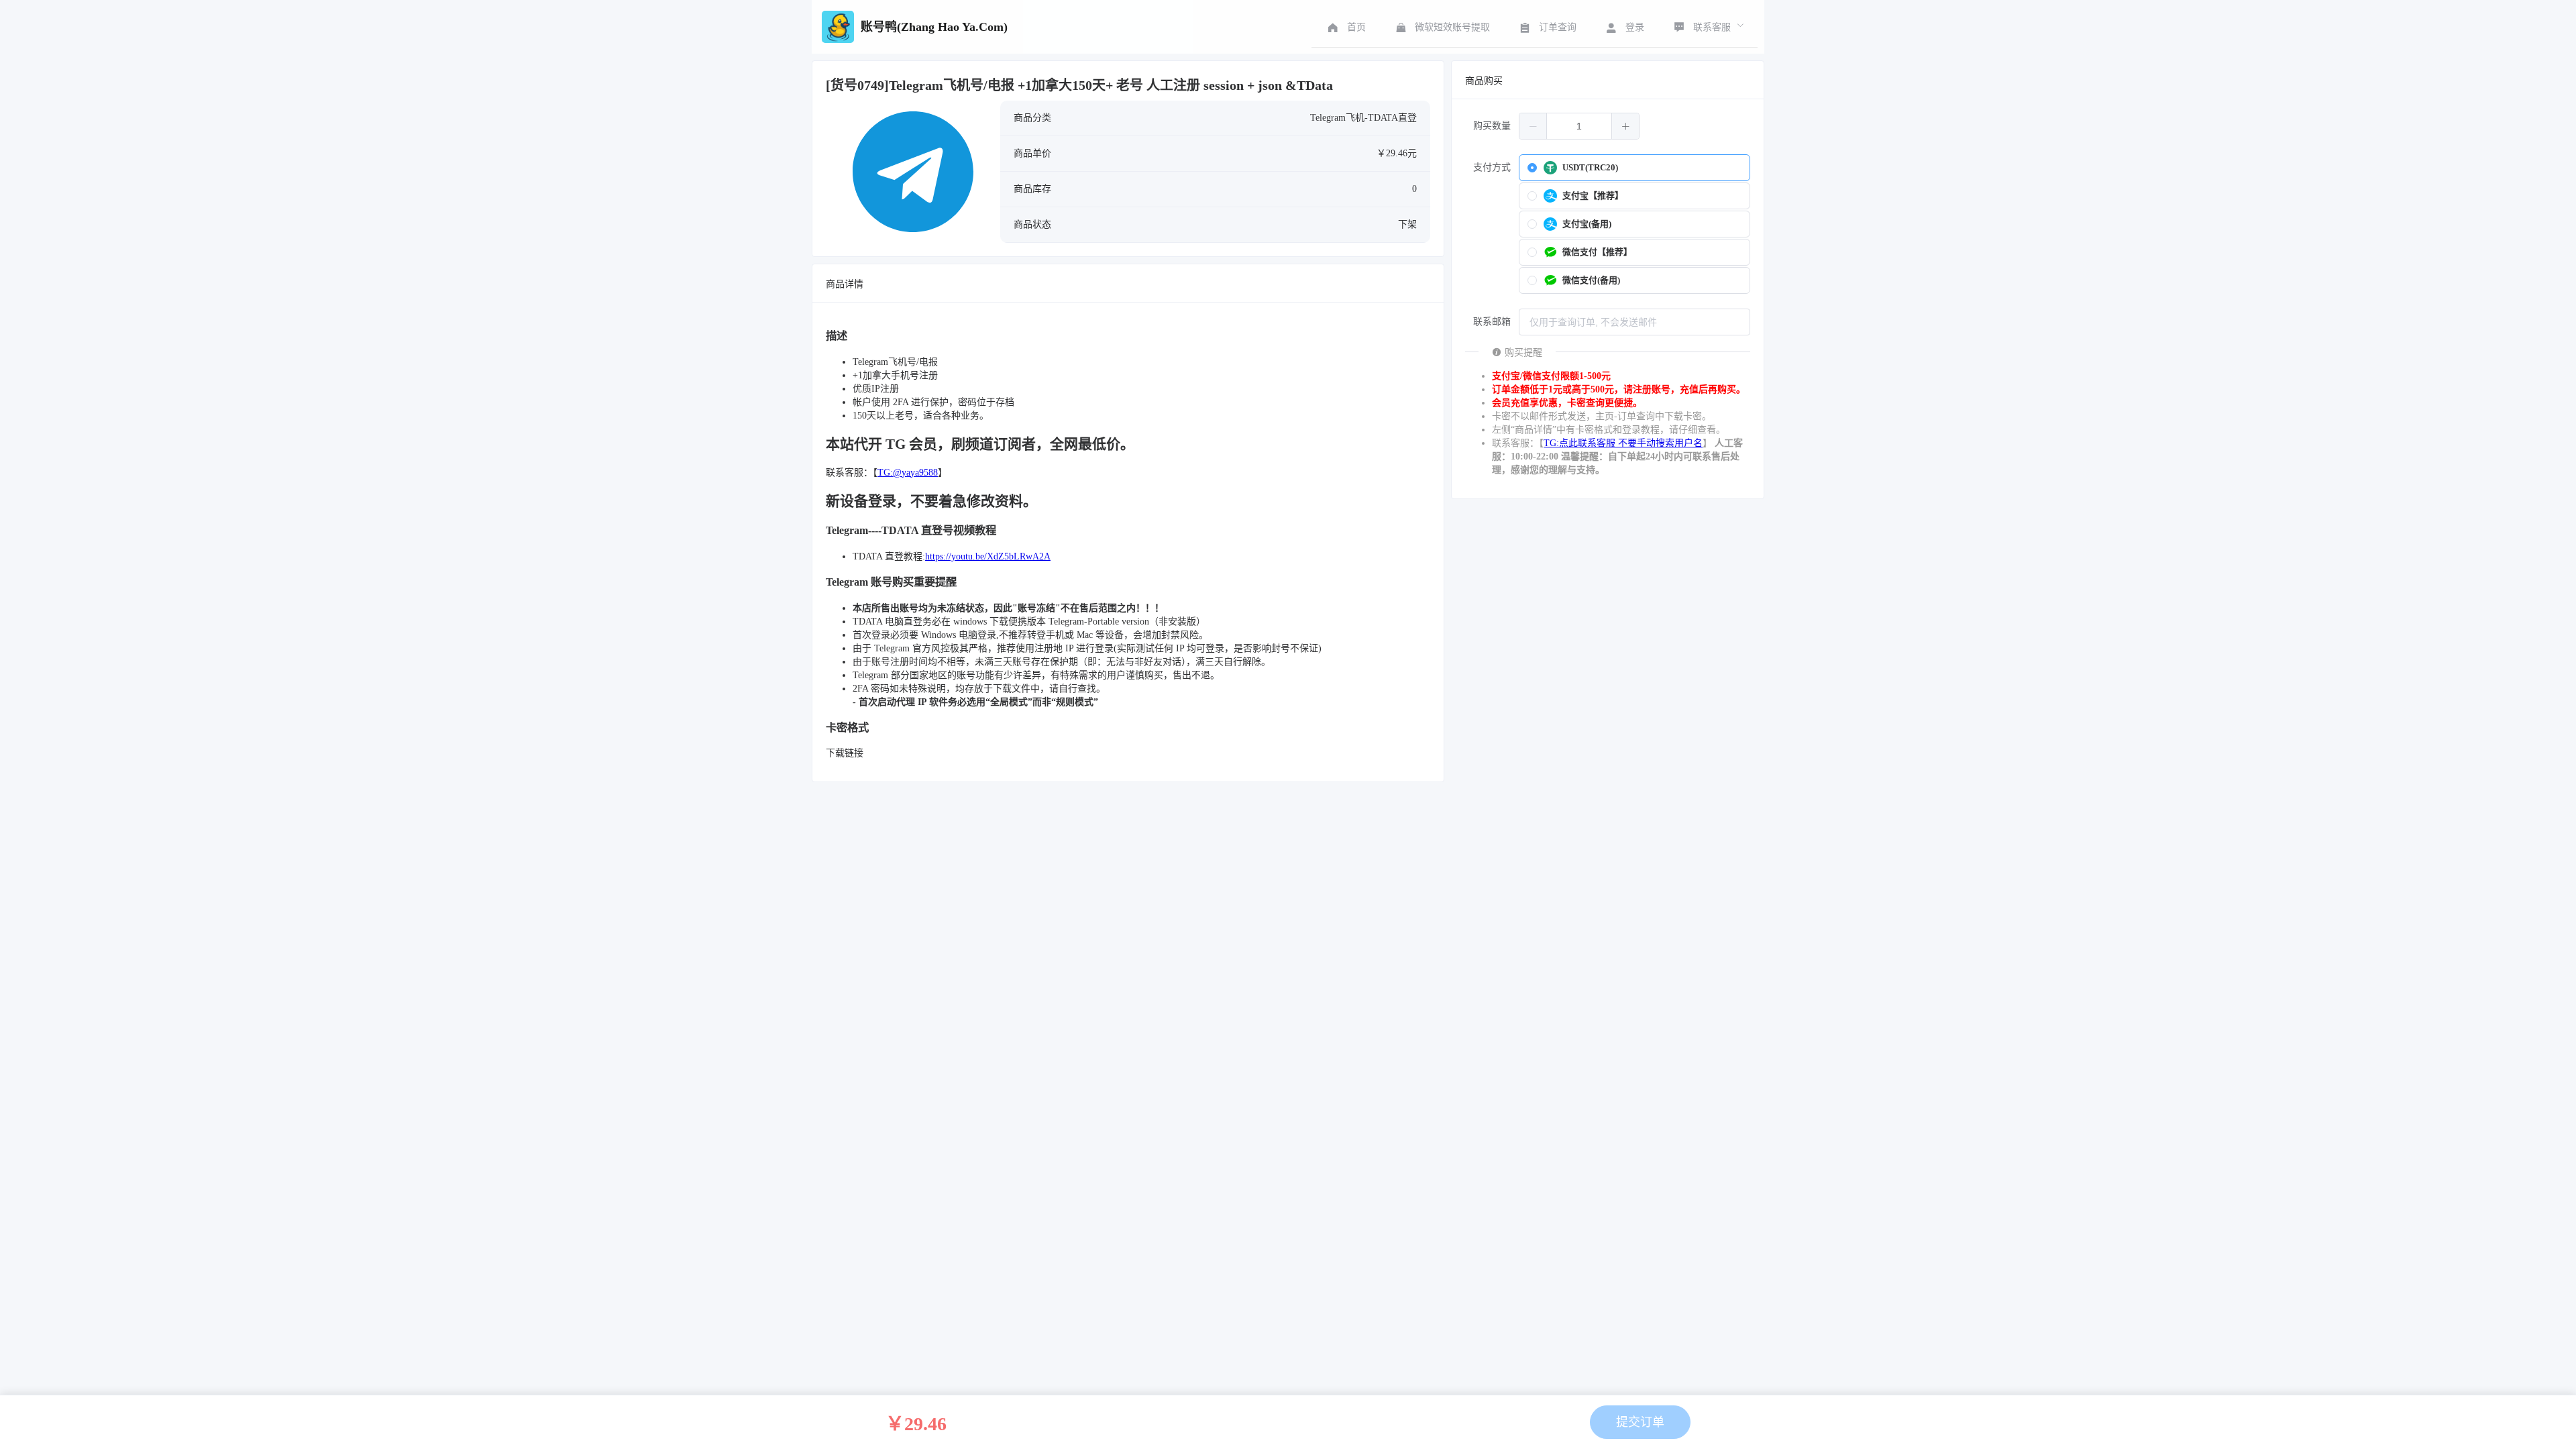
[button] (1533, 126)
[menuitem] (1345, 27)
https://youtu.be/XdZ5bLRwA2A (988, 556)
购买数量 (1492, 126)
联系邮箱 (1492, 322)
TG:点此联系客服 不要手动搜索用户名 (1623, 443)
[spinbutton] (1579, 126)
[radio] (1634, 168)
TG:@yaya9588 (908, 473)
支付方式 (1492, 167)
